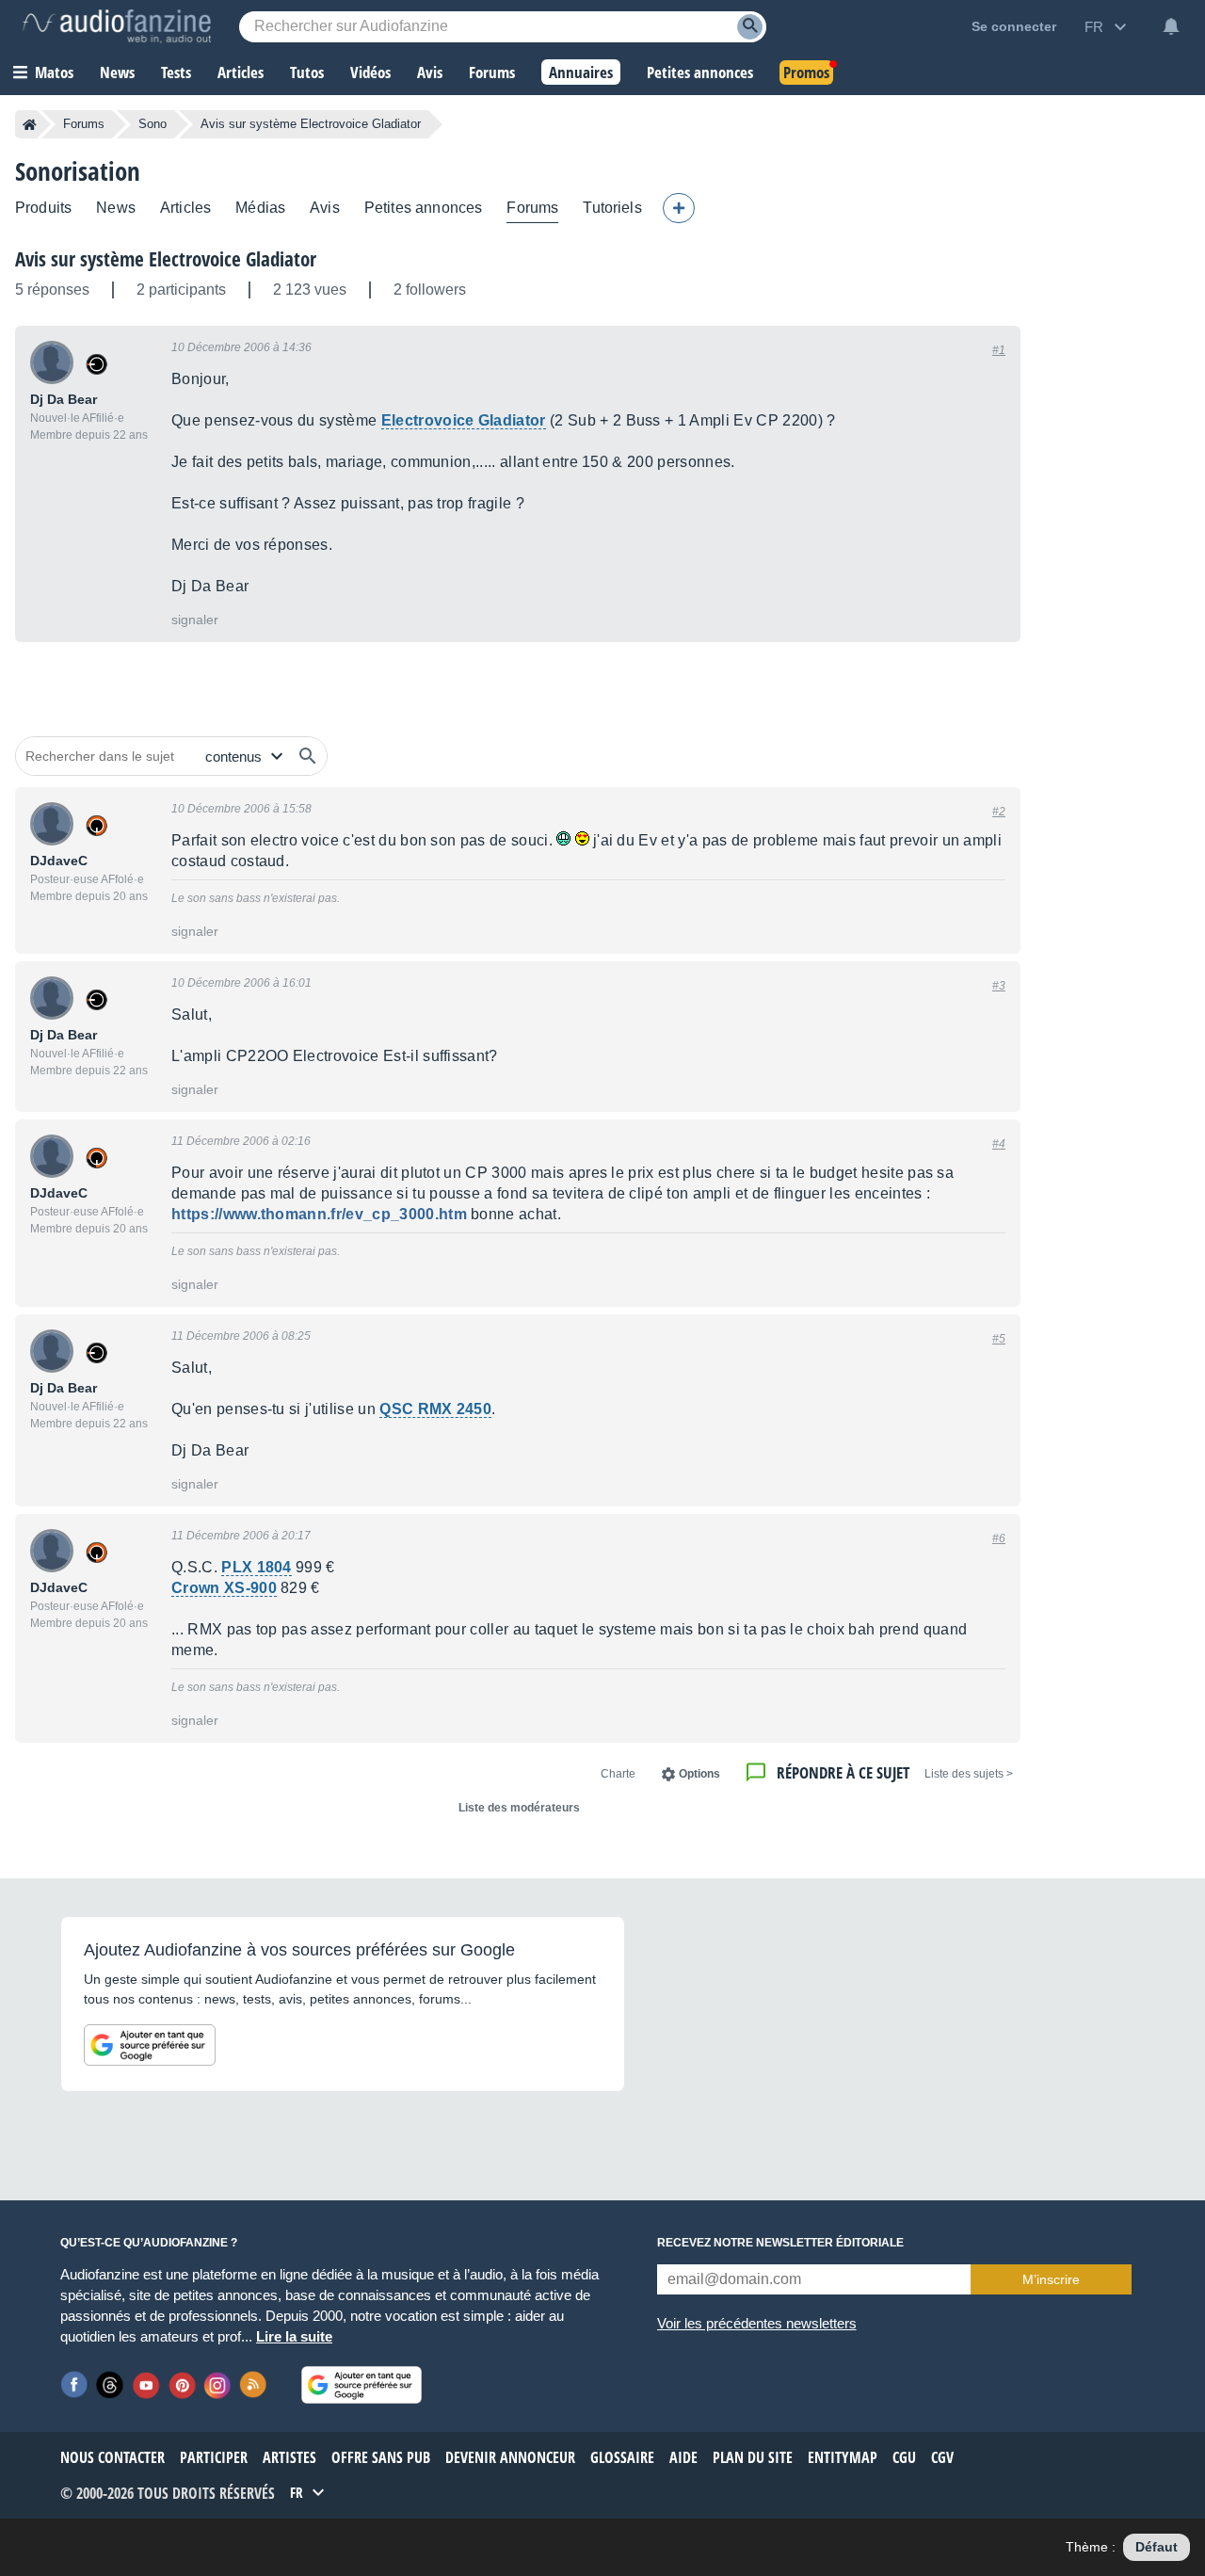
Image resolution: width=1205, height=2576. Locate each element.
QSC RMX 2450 (435, 1409)
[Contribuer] (679, 208)
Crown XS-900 (224, 1588)
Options (699, 1774)
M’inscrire (1051, 2279)
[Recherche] (750, 27)
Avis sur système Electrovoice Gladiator (166, 259)
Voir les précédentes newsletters (757, 2323)
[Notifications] (1171, 26)
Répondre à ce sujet (843, 1772)
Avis (325, 208)
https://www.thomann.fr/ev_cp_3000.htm (319, 1214)
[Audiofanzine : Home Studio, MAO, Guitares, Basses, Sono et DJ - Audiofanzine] (117, 26)
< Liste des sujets (969, 1774)
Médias (260, 208)
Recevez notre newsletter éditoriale (780, 2243)
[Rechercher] (308, 756)
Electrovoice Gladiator (464, 420)
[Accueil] (30, 124)
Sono (153, 124)
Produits (43, 208)
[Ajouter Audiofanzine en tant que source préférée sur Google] (150, 2045)
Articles (185, 208)
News (116, 208)
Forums (84, 124)
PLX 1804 (257, 1567)
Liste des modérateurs (519, 1808)
